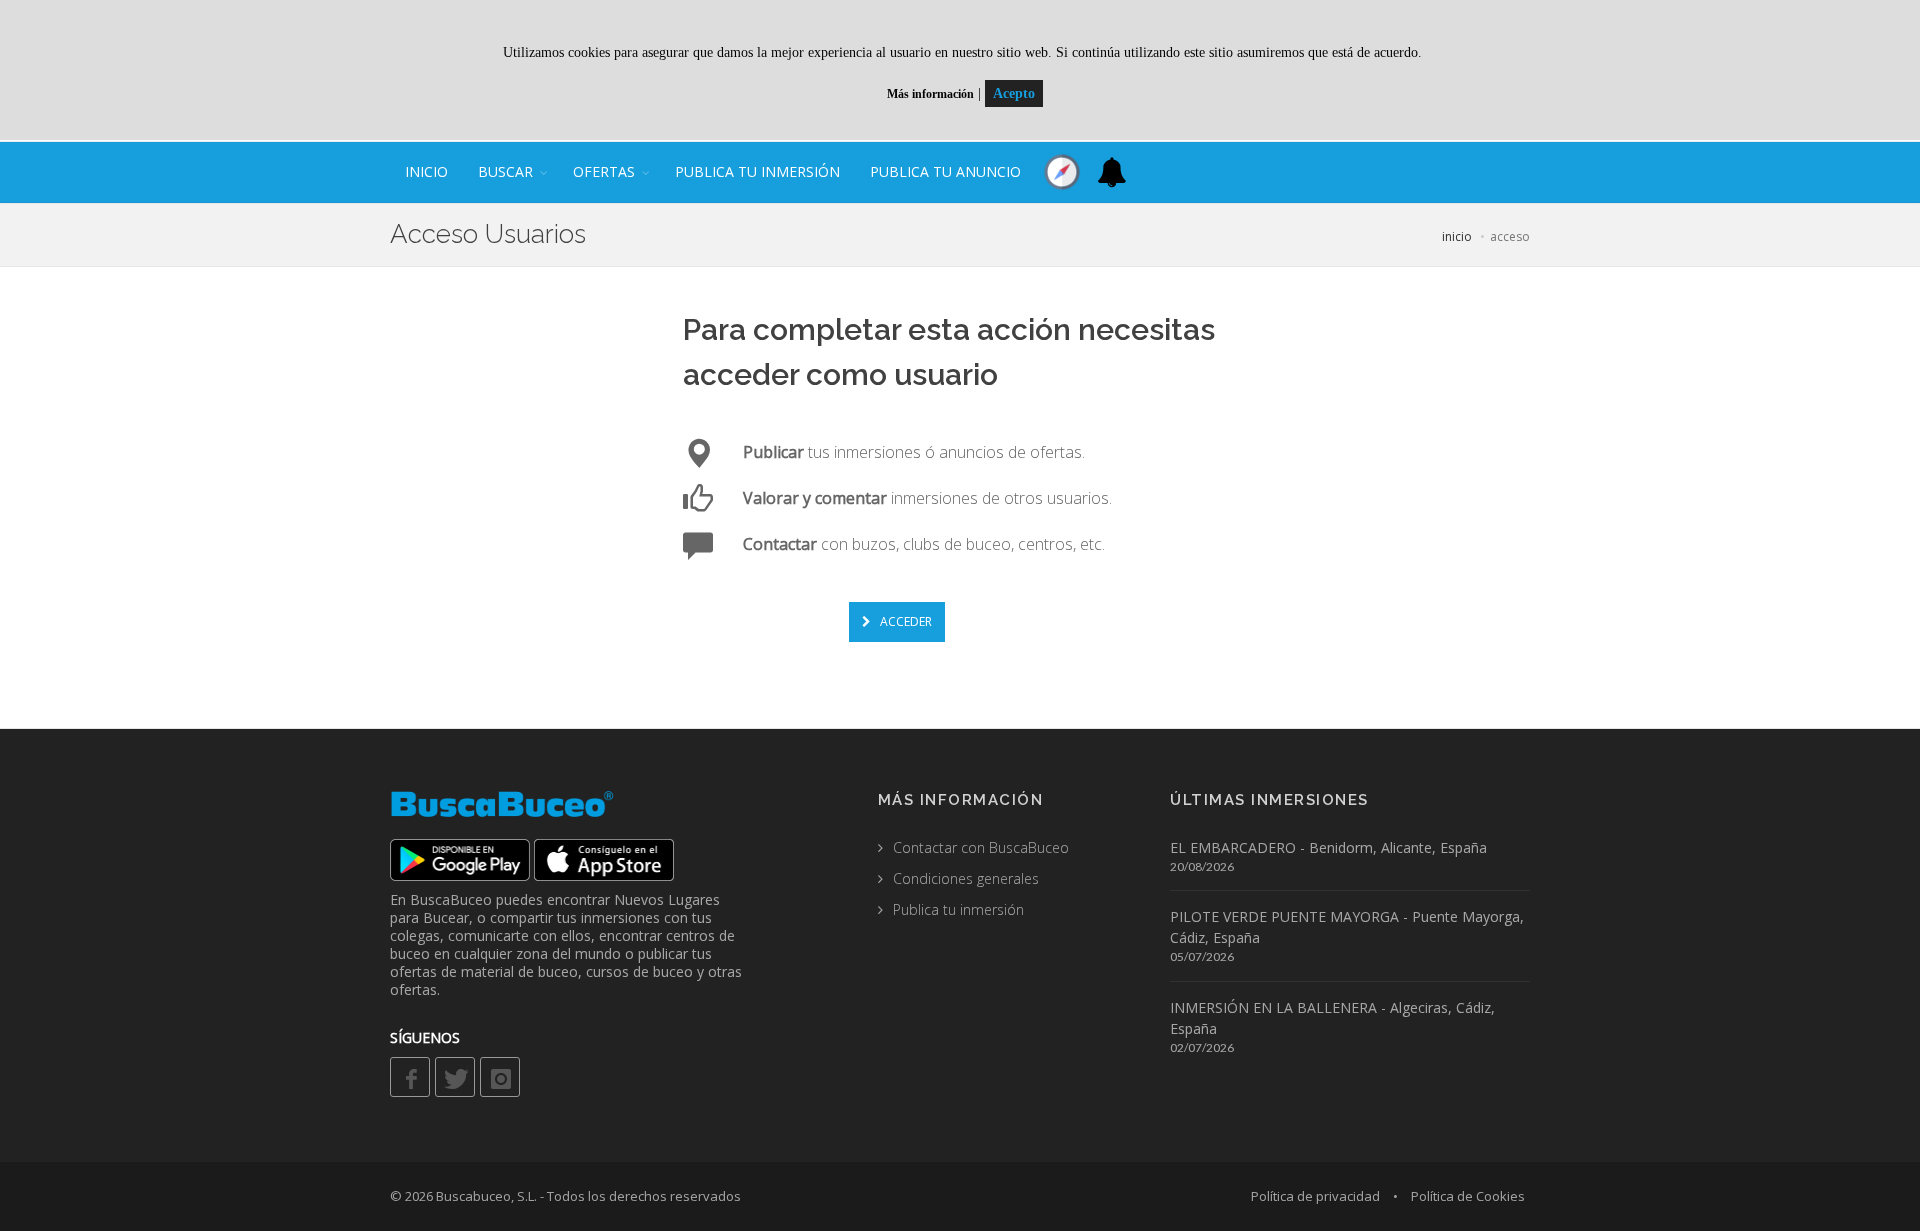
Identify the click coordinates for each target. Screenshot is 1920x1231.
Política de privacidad (1315, 1196)
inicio (426, 171)
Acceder (904, 621)
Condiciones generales (966, 878)
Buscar (505, 171)
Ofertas (604, 171)
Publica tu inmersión (757, 171)
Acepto (1014, 93)
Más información (930, 94)
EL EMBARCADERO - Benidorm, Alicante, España (1328, 847)
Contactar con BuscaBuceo (981, 847)
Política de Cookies (1468, 1196)
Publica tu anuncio (945, 171)
